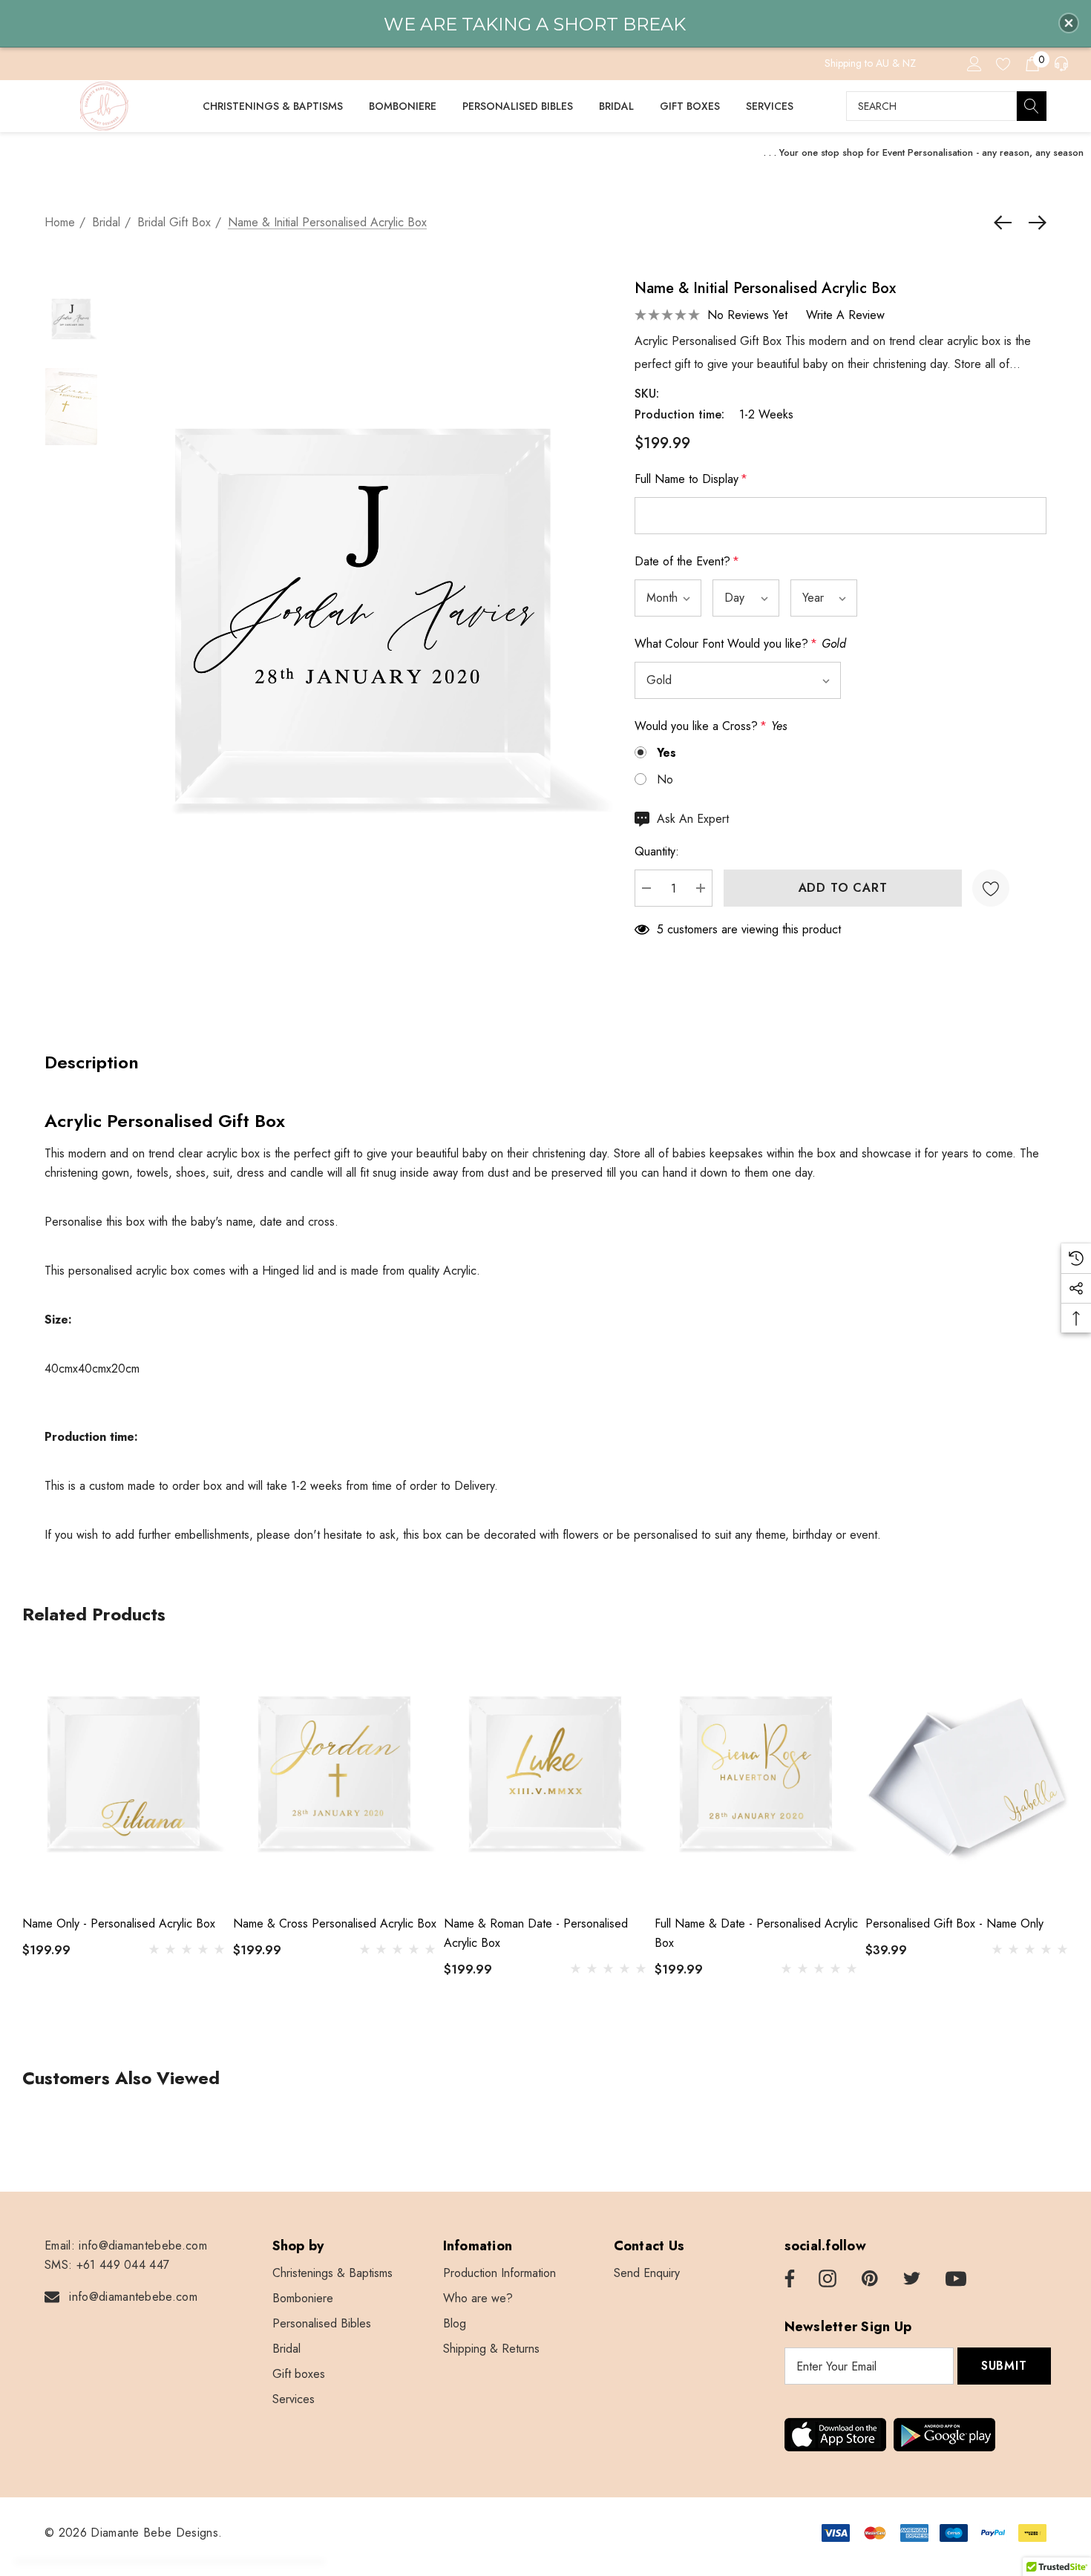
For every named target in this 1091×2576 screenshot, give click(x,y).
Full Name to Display (691, 479)
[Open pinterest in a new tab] (870, 2279)
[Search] (1032, 106)
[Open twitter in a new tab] (912, 2279)
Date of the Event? (687, 561)
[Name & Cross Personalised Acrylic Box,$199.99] (335, 1775)
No (665, 779)
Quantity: (657, 851)
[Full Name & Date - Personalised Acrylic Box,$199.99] (756, 1775)
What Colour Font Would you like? (740, 644)
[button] (1069, 23)
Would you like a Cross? (711, 726)
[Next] (1034, 223)
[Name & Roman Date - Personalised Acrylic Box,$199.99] (545, 1775)
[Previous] (1006, 223)
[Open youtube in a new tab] (956, 2279)
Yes (666, 753)
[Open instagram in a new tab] (828, 2279)
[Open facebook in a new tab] (787, 2279)
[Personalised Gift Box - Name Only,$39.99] (967, 1775)
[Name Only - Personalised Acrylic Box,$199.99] (124, 1775)
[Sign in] (973, 63)
